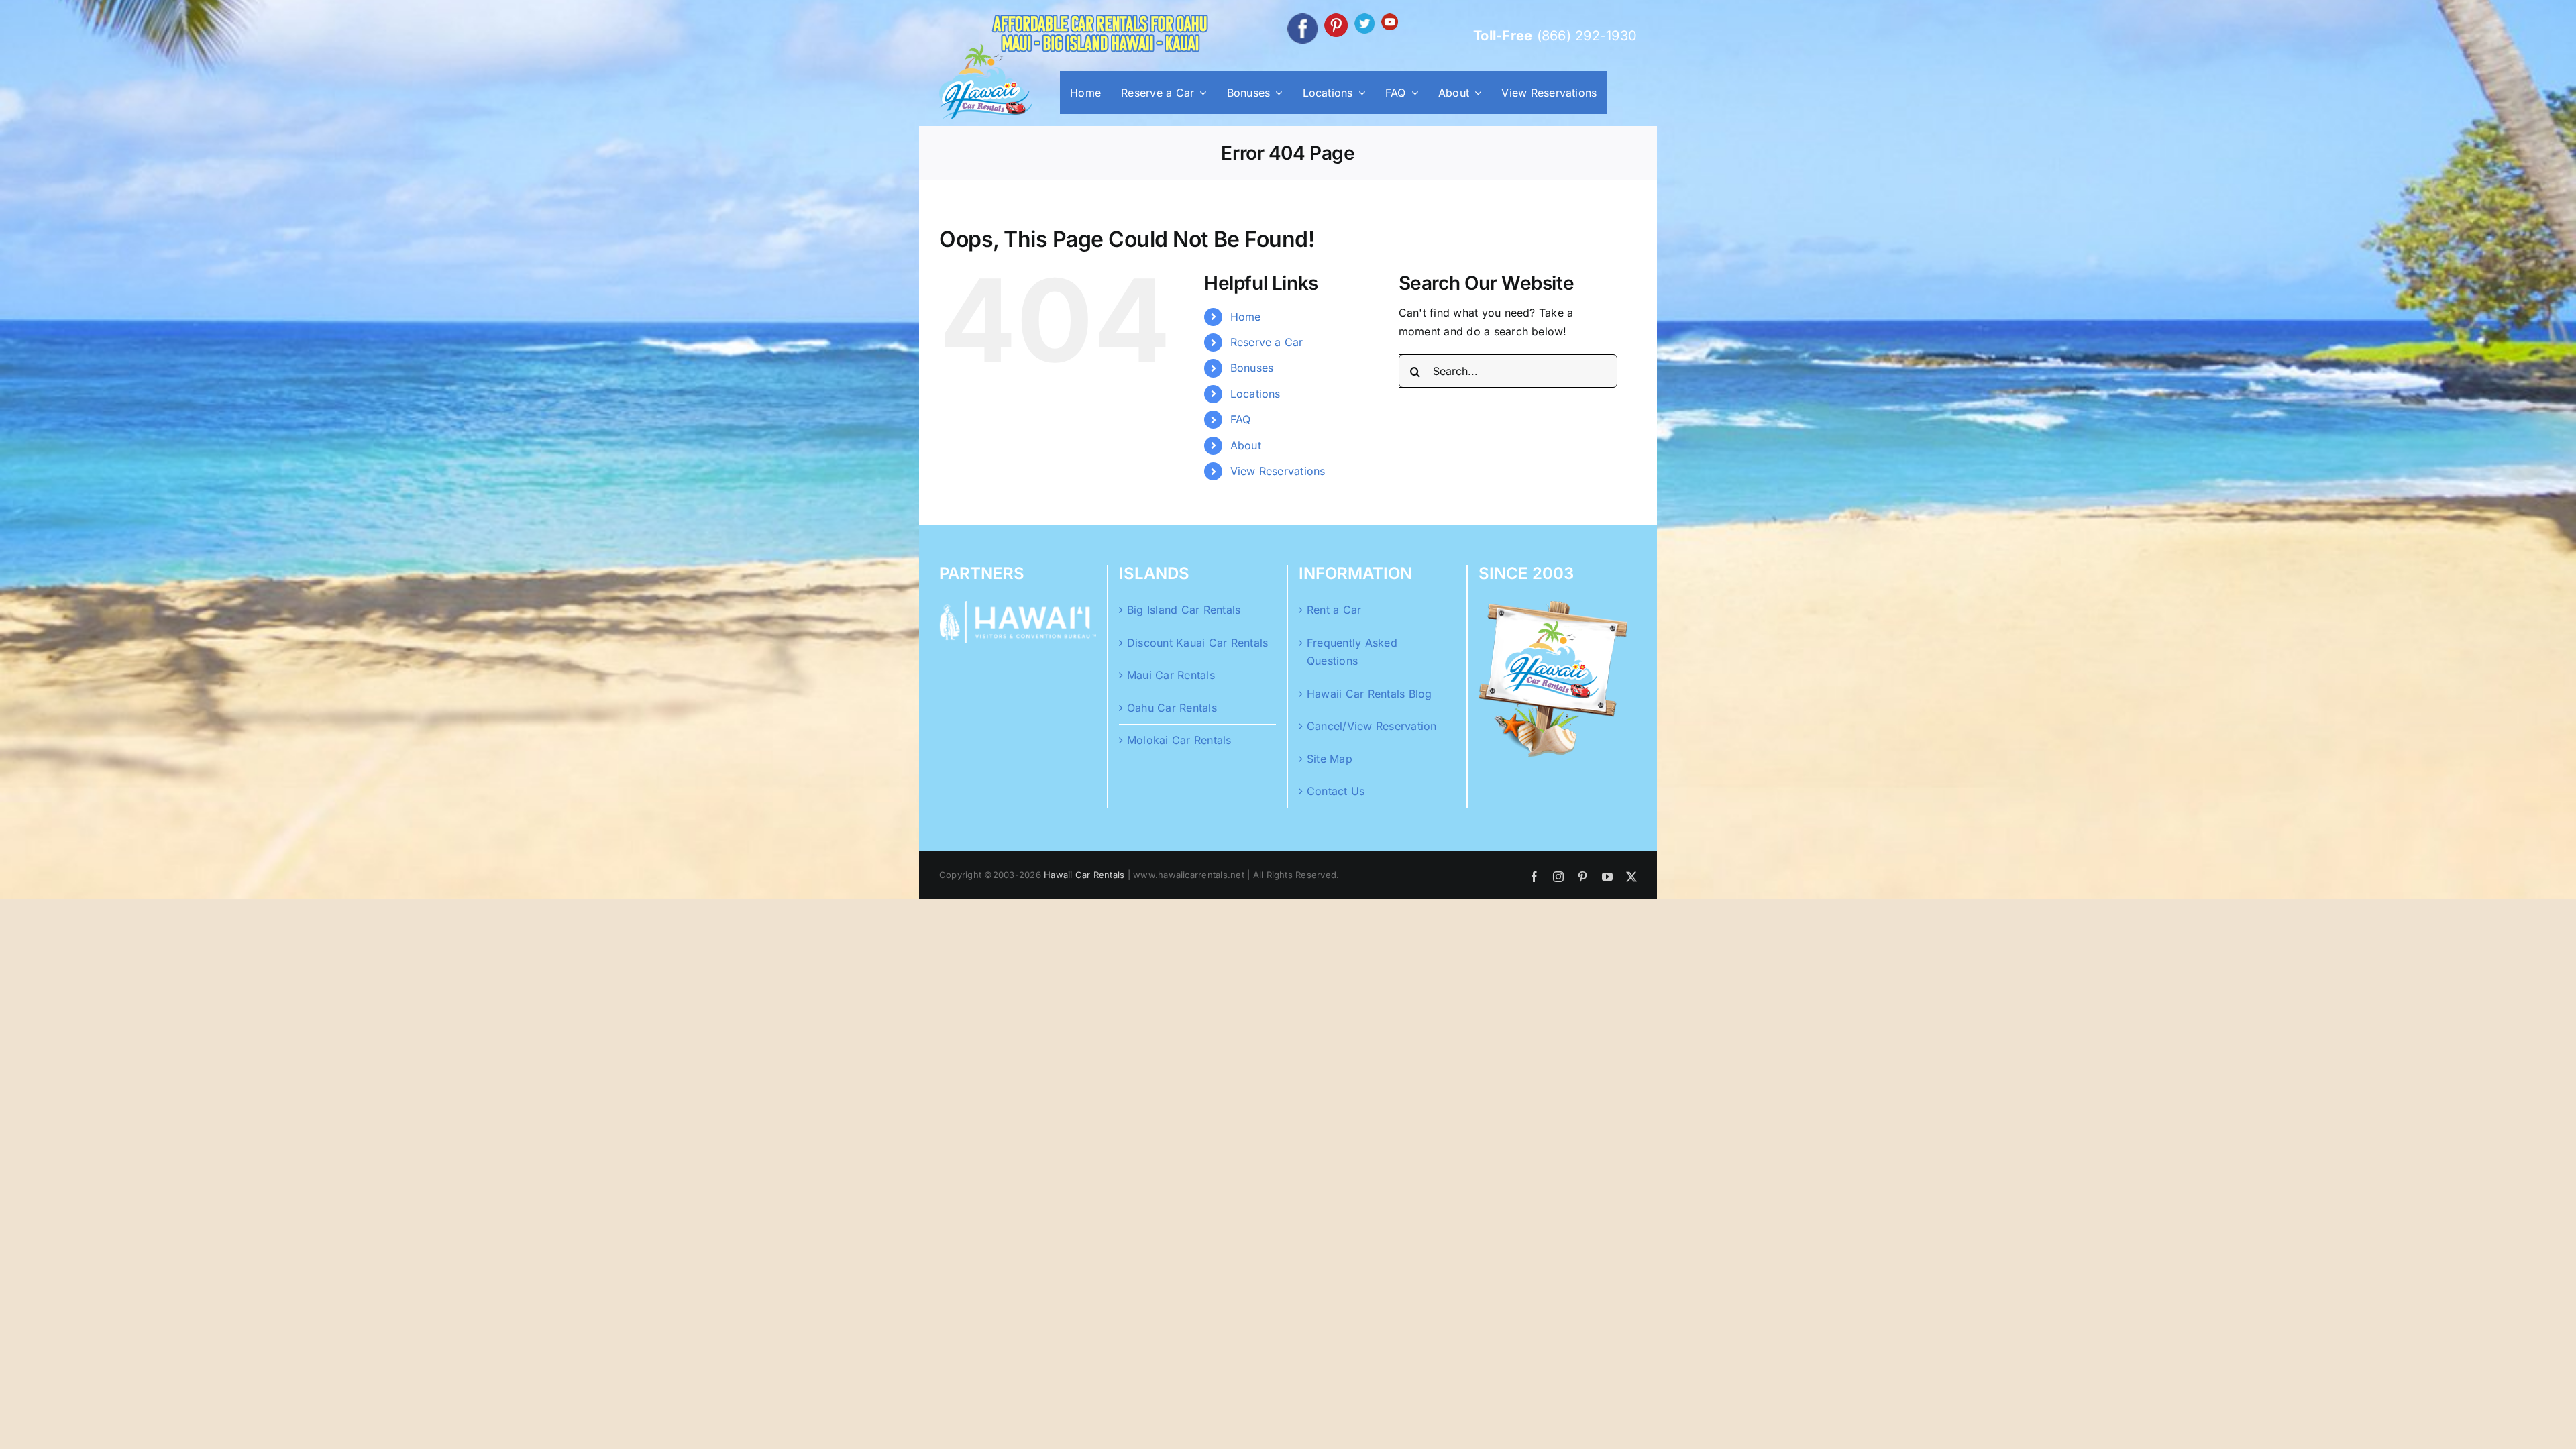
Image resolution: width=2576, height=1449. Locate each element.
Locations (1255, 394)
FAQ (1241, 419)
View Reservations (1278, 471)
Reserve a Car (1267, 342)
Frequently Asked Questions (1352, 652)
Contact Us (1336, 791)
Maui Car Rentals (1171, 675)
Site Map (1330, 759)
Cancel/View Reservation (1372, 726)
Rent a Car (1334, 610)
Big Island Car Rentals (1184, 610)
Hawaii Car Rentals (1084, 875)
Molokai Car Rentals (1179, 740)
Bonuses (1252, 368)
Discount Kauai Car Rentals (1197, 643)
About (1246, 445)
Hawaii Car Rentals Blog (1370, 694)
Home (1246, 317)
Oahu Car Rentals (1172, 708)
